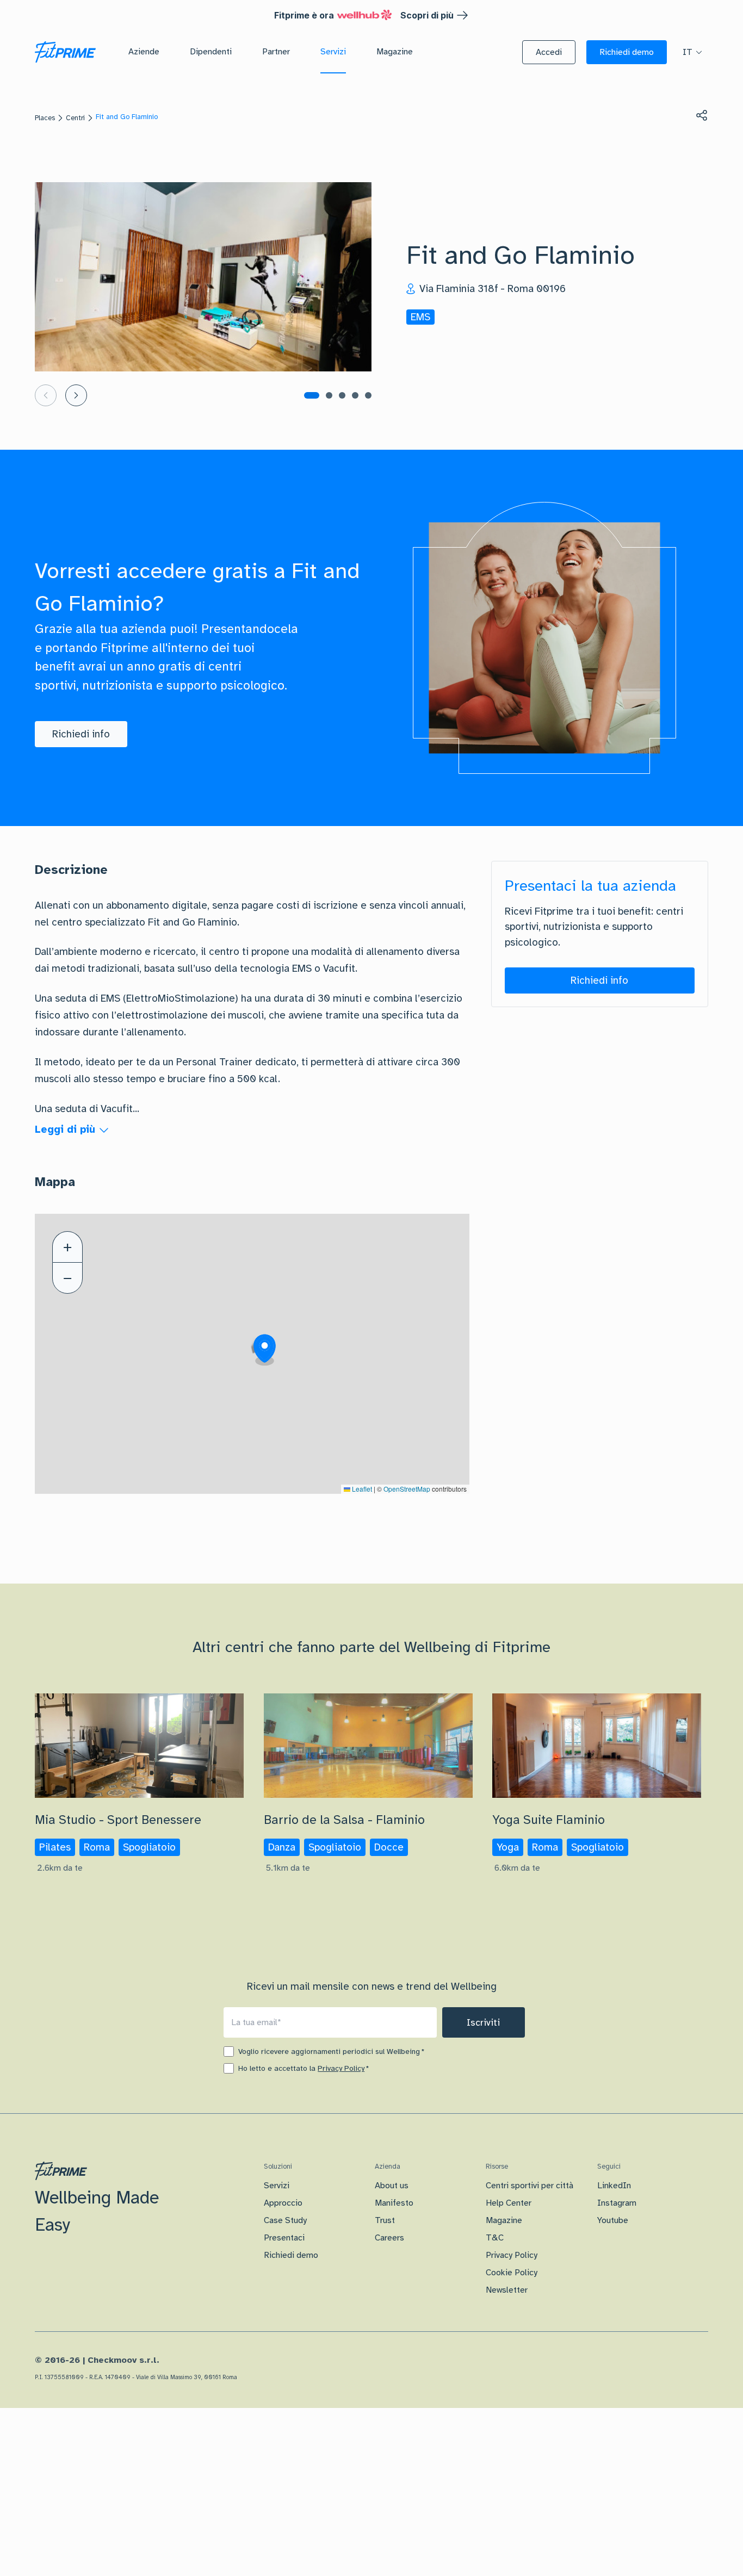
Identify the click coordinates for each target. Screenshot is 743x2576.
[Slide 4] (355, 395)
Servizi (277, 2186)
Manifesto (394, 2203)
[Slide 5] (368, 395)
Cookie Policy (512, 2273)
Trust (385, 2220)
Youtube (613, 2220)
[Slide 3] (342, 395)
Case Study (285, 2220)
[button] (549, 52)
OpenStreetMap (407, 1489)
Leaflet (361, 1489)
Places (45, 118)
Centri (75, 118)
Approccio (283, 2203)
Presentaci (284, 2238)
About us (392, 2186)
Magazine (504, 2220)
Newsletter (507, 2290)
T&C (495, 2238)
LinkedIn (614, 2186)
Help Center (509, 2203)
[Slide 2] (329, 395)
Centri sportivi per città (530, 2186)
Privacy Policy (341, 2068)
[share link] (702, 115)
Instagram (617, 2203)
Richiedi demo (291, 2255)
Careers (389, 2238)
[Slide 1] (312, 395)
